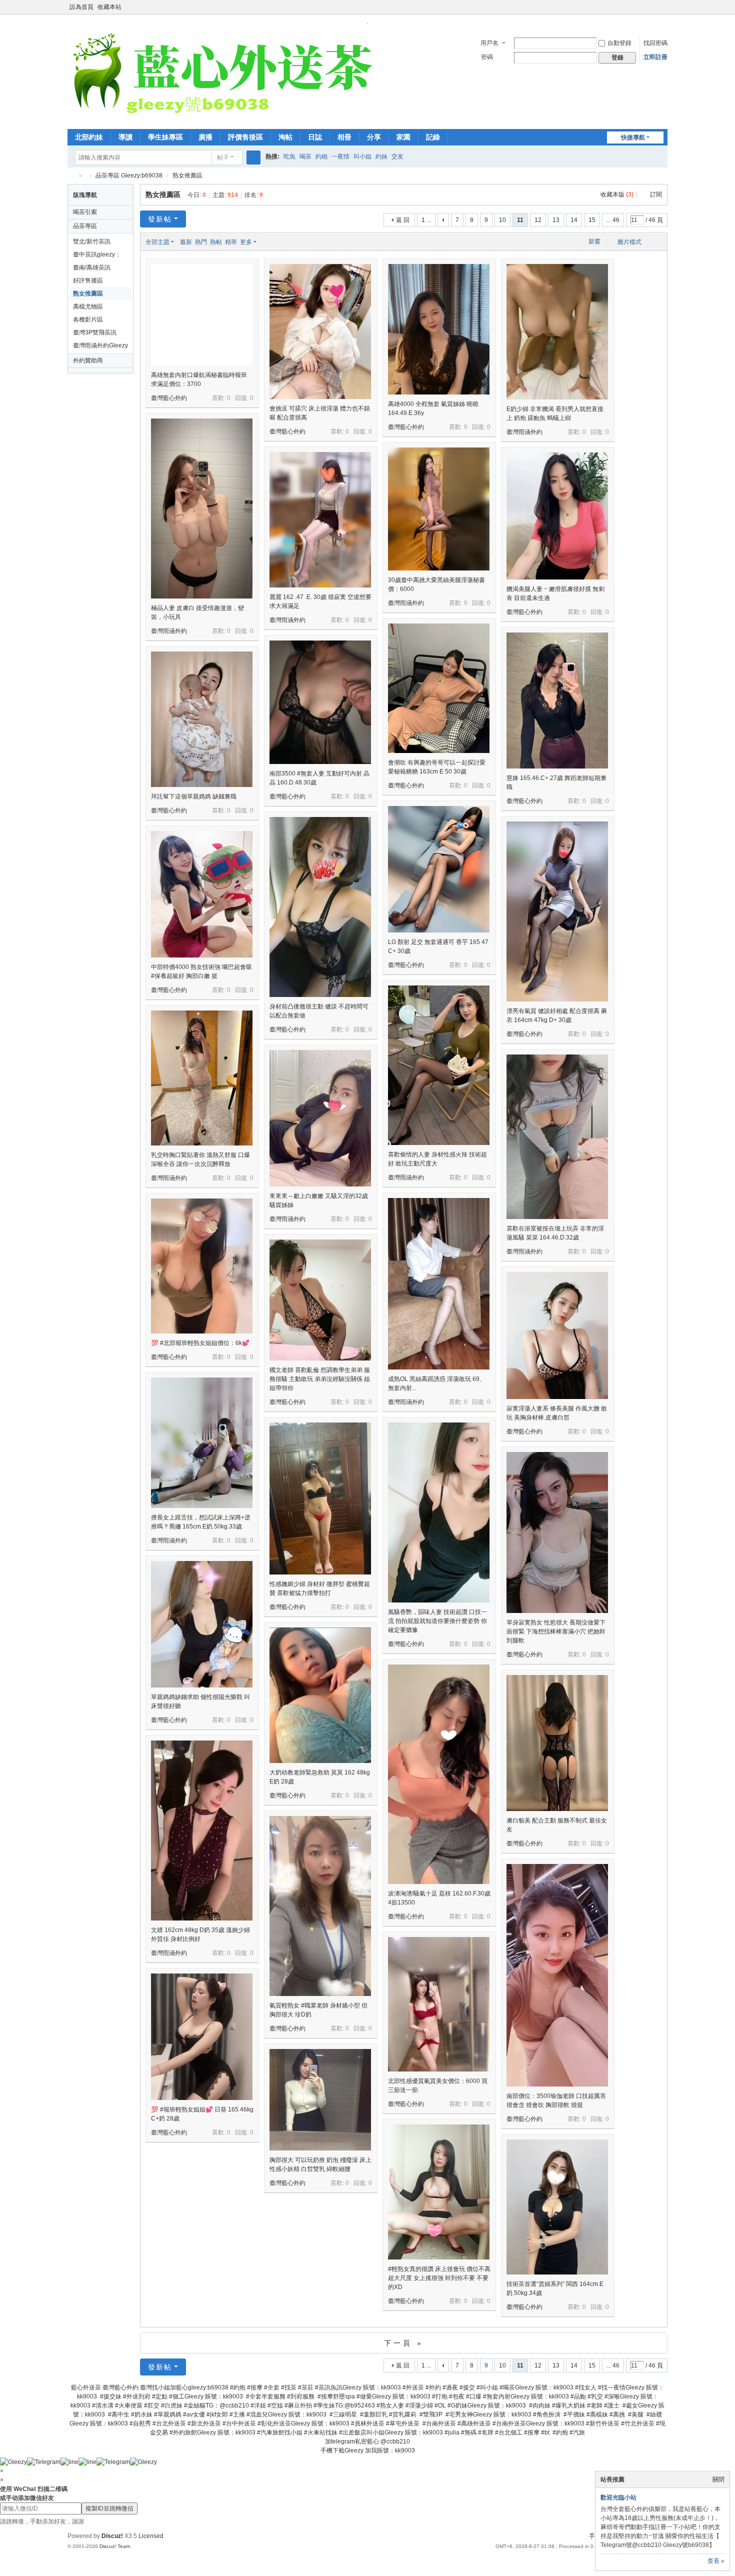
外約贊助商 (88, 360)
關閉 (718, 2479)
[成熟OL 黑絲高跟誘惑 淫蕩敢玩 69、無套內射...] (439, 1284)
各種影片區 (88, 319)
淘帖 (285, 137)
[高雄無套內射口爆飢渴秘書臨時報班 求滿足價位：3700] (202, 315)
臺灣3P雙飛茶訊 (95, 332)
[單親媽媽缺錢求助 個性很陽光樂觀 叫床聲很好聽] (202, 1624)
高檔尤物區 (88, 306)
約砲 (321, 156)
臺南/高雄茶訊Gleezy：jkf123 (94, 269)
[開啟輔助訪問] (653, 7)
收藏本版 (617, 194)
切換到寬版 (663, 11)
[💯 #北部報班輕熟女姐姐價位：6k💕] (202, 1266)
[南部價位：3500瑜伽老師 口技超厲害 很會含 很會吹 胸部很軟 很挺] (557, 1975)
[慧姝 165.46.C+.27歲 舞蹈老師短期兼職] (557, 700)
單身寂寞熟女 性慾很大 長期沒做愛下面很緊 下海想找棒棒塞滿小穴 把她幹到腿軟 (556, 1631)
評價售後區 (245, 137)
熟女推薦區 (187, 175)
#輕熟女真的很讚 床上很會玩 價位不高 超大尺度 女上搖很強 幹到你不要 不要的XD (439, 2278)
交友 (397, 156)
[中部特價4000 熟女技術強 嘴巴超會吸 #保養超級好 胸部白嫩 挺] (202, 894)
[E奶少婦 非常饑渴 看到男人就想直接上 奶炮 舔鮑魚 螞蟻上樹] (557, 332)
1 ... (426, 220)
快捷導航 (633, 137)
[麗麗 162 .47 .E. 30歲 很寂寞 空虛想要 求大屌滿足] (320, 520)
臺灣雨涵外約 (524, 432)
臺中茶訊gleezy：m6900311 (97, 256)
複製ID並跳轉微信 (109, 2508)
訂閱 (656, 194)
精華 (231, 242)
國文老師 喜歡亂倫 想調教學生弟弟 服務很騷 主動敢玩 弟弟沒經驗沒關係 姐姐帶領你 (320, 1379)
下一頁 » (404, 2343)
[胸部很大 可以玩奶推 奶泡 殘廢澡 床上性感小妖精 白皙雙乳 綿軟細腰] (320, 2100)
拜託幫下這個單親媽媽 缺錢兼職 (194, 796)
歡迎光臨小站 (618, 2497)
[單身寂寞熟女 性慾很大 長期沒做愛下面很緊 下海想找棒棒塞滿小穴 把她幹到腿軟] (557, 1532)
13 (556, 220)
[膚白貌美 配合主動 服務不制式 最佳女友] (557, 1743)
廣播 (205, 137)
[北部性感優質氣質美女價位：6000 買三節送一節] (439, 2004)
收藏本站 (109, 7)
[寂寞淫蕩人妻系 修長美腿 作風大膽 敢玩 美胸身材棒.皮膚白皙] (557, 1335)
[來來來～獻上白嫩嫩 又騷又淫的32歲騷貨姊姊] (320, 1118)
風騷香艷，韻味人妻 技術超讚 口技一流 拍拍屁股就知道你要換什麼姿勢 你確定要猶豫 (437, 1621)
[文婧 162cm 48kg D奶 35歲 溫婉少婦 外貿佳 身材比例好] (202, 1830)
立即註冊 (655, 57)
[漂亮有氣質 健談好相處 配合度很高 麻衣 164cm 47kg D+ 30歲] (557, 911)
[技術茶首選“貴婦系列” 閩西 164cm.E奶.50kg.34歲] (557, 2207)
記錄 (433, 137)
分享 (374, 137)
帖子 (223, 157)
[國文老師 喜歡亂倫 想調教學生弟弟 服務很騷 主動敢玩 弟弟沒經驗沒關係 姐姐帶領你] (320, 1300)
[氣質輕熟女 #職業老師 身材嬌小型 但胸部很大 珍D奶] (320, 1906)
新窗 (594, 241)
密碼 (487, 57)
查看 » (716, 2561)
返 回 (403, 220)
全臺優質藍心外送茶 (71, 176)
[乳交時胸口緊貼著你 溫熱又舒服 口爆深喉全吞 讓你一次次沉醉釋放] (202, 1078)
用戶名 (489, 43)
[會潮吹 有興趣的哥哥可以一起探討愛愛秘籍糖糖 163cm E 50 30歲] (439, 688)
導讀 (125, 137)
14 (574, 220)
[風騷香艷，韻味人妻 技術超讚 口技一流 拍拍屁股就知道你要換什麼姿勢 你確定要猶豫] (439, 1512)
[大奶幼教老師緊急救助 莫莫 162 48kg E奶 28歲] (320, 1695)
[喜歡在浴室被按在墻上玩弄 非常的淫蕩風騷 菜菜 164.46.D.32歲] (557, 1137)
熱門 (201, 242)
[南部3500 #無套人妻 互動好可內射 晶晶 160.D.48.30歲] (320, 702)
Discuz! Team (115, 2546)
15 (592, 220)
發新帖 (160, 219)
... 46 (613, 220)
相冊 (344, 137)
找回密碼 (655, 43)
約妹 (381, 156)
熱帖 (216, 242)
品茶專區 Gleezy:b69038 (129, 175)
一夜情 (340, 156)
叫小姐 (362, 156)
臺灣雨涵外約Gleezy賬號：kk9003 (100, 347)
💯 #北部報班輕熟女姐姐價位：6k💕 (200, 1343)
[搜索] (253, 157)
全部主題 (157, 242)
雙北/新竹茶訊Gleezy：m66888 (97, 243)
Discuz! (112, 2536)
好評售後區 (88, 280)
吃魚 (289, 156)
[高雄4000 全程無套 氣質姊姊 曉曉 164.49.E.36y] (439, 329)
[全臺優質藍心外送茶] (222, 76)
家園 (403, 137)
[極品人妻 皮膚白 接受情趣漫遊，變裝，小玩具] (202, 508)
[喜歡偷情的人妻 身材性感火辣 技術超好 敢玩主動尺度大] (439, 1065)
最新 (186, 242)
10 (502, 220)
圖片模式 (629, 242)
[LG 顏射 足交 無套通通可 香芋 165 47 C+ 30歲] (439, 869)
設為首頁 (81, 7)
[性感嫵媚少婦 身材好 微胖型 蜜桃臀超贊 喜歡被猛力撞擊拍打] (320, 1498)
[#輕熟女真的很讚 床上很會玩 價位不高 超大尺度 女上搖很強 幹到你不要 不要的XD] (439, 2192)
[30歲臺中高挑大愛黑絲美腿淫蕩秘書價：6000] (439, 509)
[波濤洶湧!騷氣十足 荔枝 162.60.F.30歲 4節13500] (439, 1774)
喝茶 (305, 156)
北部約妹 (89, 137)
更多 (246, 242)
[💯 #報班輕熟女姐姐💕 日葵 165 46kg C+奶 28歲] (202, 2037)
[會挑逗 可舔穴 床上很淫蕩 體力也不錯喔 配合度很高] (320, 331)
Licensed (151, 2536)
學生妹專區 (165, 137)
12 (538, 220)
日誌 (315, 137)
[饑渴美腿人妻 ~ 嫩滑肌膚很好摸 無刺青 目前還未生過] (557, 516)
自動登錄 (619, 43)
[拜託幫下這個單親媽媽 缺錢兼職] (202, 719)
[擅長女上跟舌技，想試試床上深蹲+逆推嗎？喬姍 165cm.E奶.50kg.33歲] (202, 1443)
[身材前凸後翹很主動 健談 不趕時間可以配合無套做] (320, 907)
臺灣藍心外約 (169, 398)
